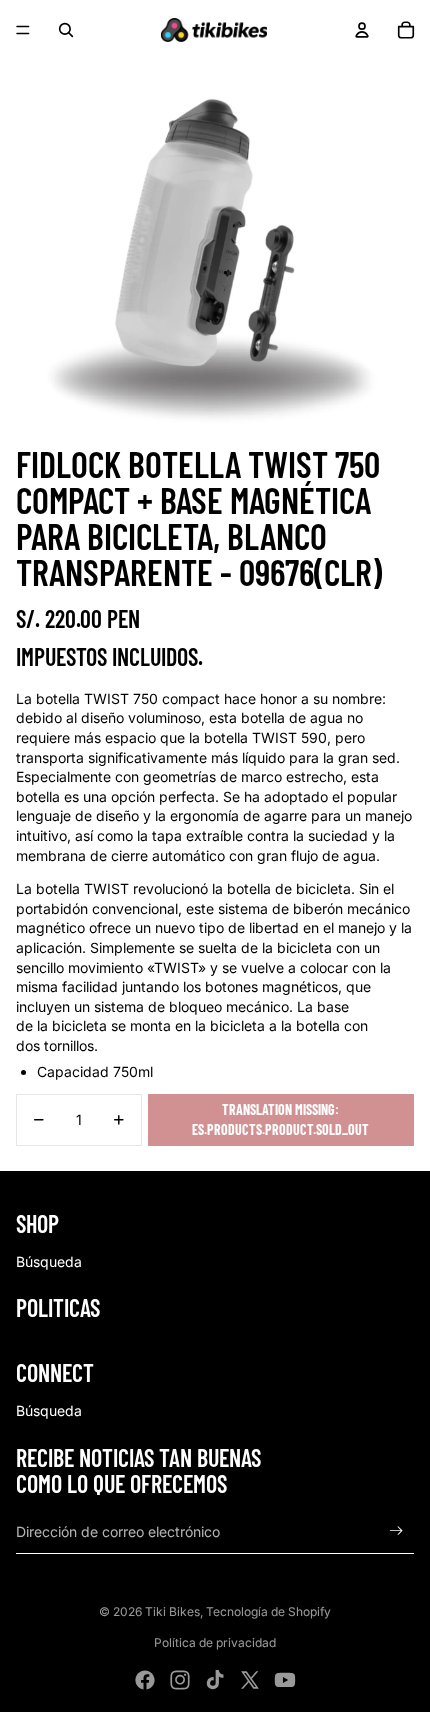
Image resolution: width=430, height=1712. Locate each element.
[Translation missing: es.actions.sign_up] (396, 1531)
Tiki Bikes (172, 1611)
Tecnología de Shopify (268, 1611)
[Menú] (23, 30)
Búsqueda (49, 1261)
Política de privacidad (215, 1642)
